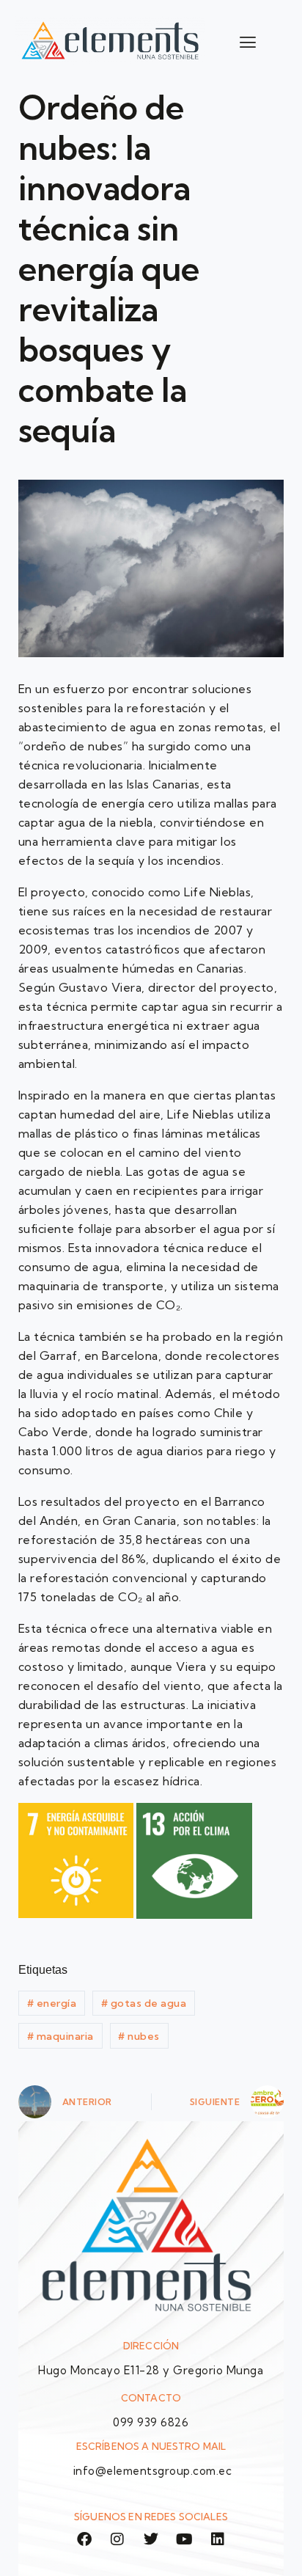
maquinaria (60, 2036)
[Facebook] (84, 2539)
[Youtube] (184, 2539)
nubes (139, 2036)
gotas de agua (144, 2003)
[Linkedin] (218, 2539)
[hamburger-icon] (247, 42)
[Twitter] (151, 2539)
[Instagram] (117, 2539)
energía (52, 2003)
